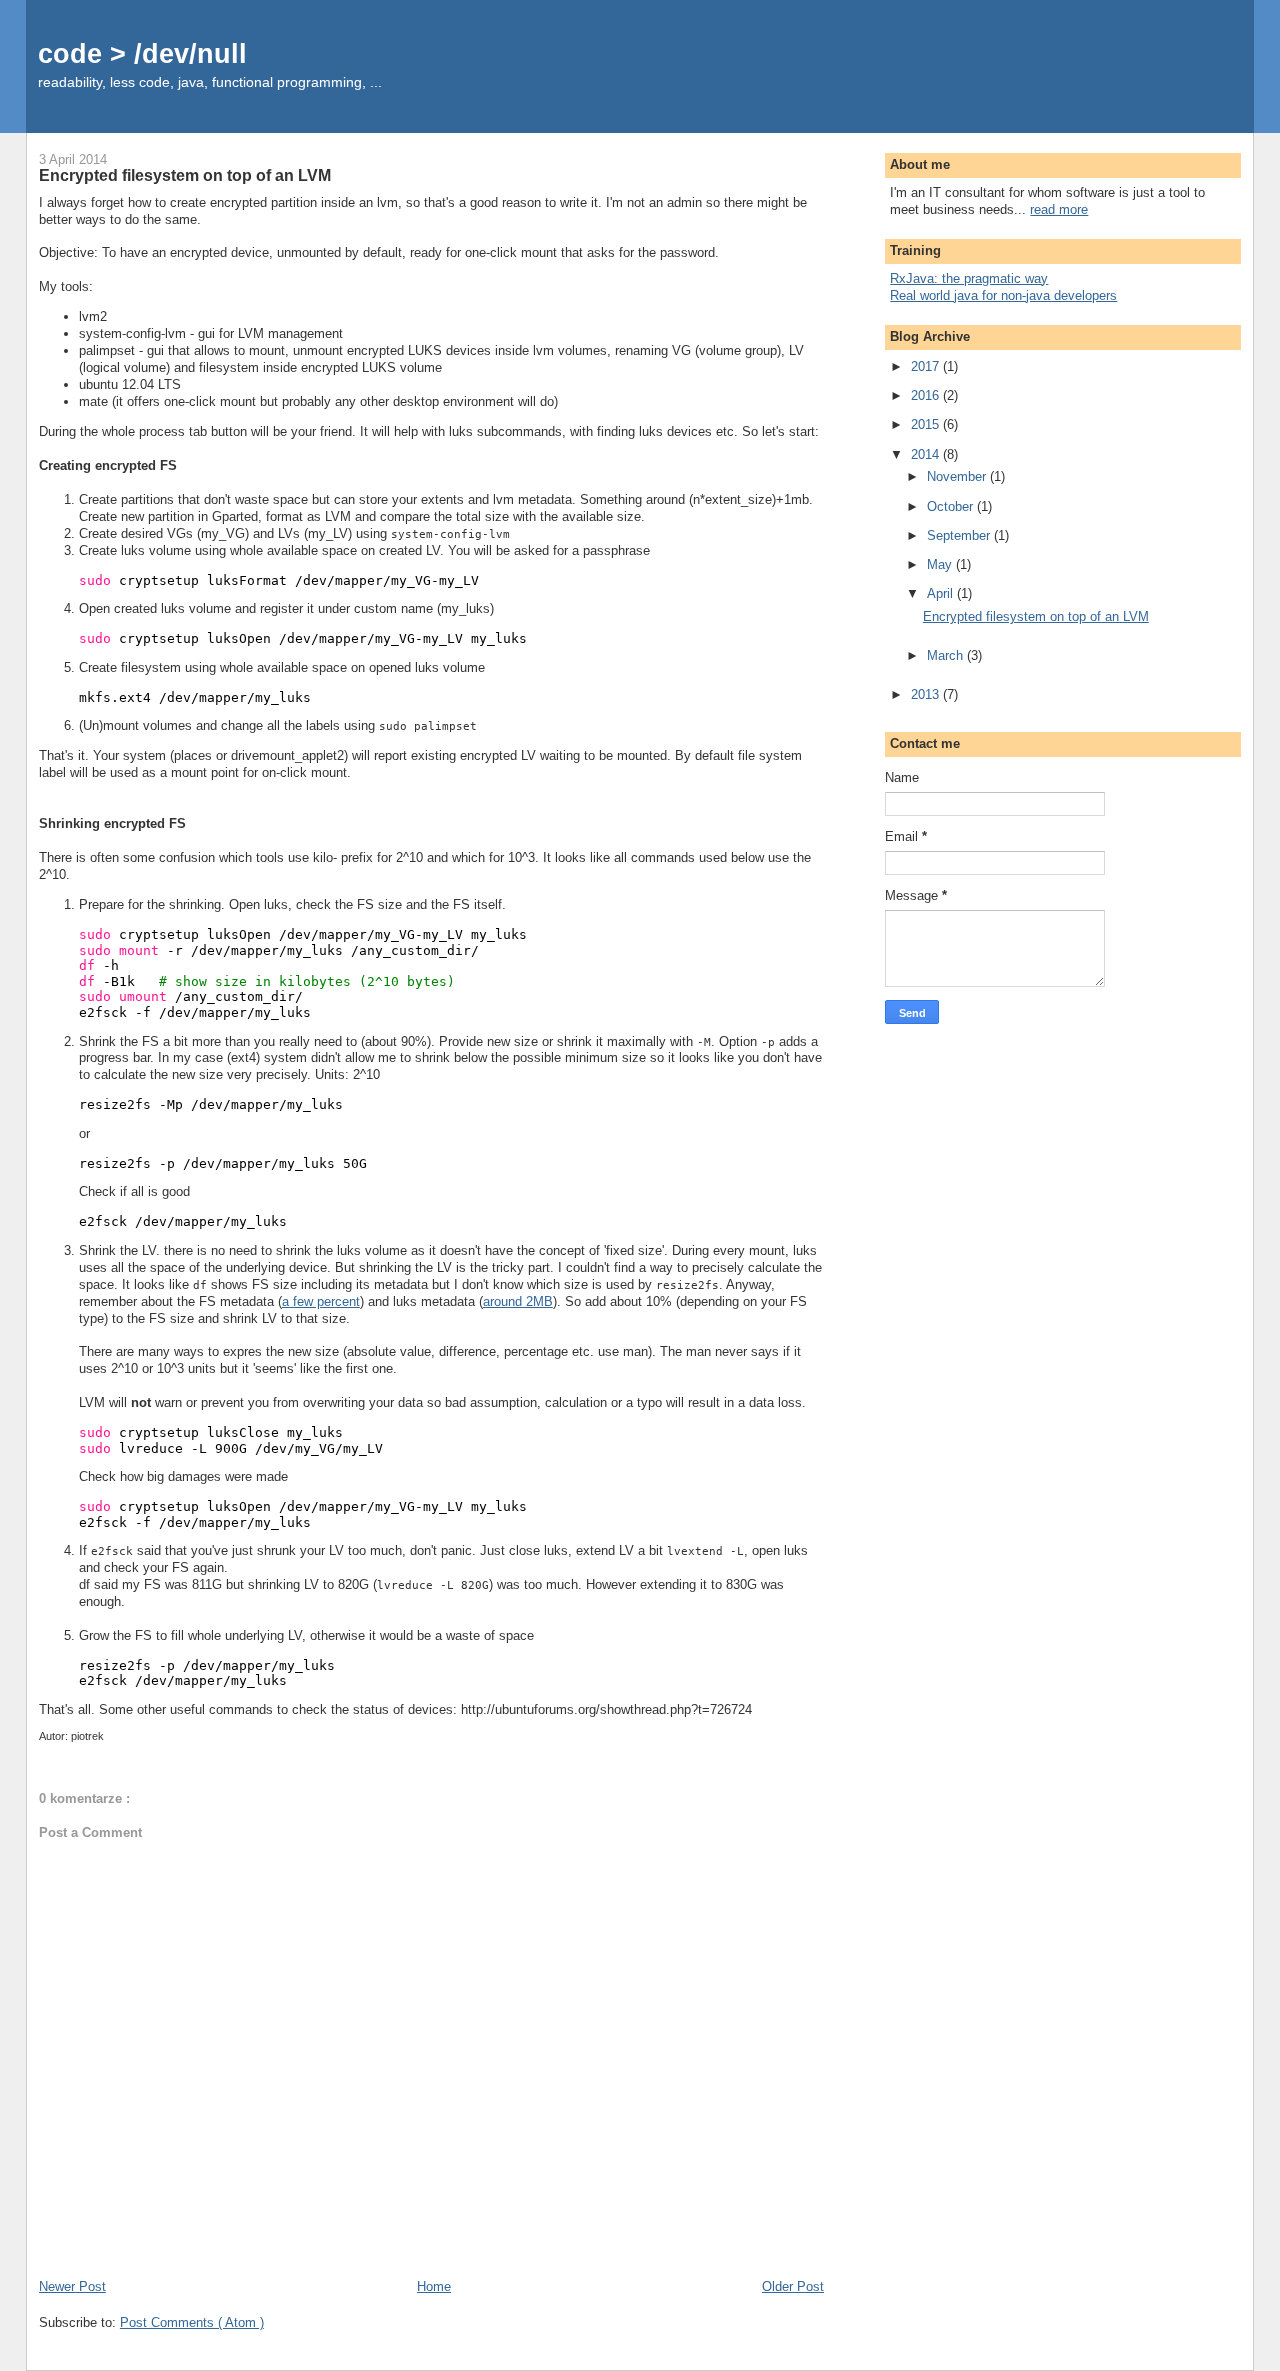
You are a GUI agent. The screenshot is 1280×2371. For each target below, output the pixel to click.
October (952, 506)
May (941, 564)
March (947, 655)
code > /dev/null (142, 53)
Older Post (793, 2286)
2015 (927, 424)
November (958, 476)
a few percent (321, 1301)
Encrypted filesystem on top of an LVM (1036, 616)
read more (1059, 209)
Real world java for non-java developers (1003, 295)
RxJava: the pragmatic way (969, 278)
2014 (927, 454)
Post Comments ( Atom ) (192, 2322)
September (960, 535)
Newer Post (72, 2286)
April (942, 593)
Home (434, 2286)
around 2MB (518, 1301)
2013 (927, 694)
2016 (927, 395)
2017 (927, 366)
